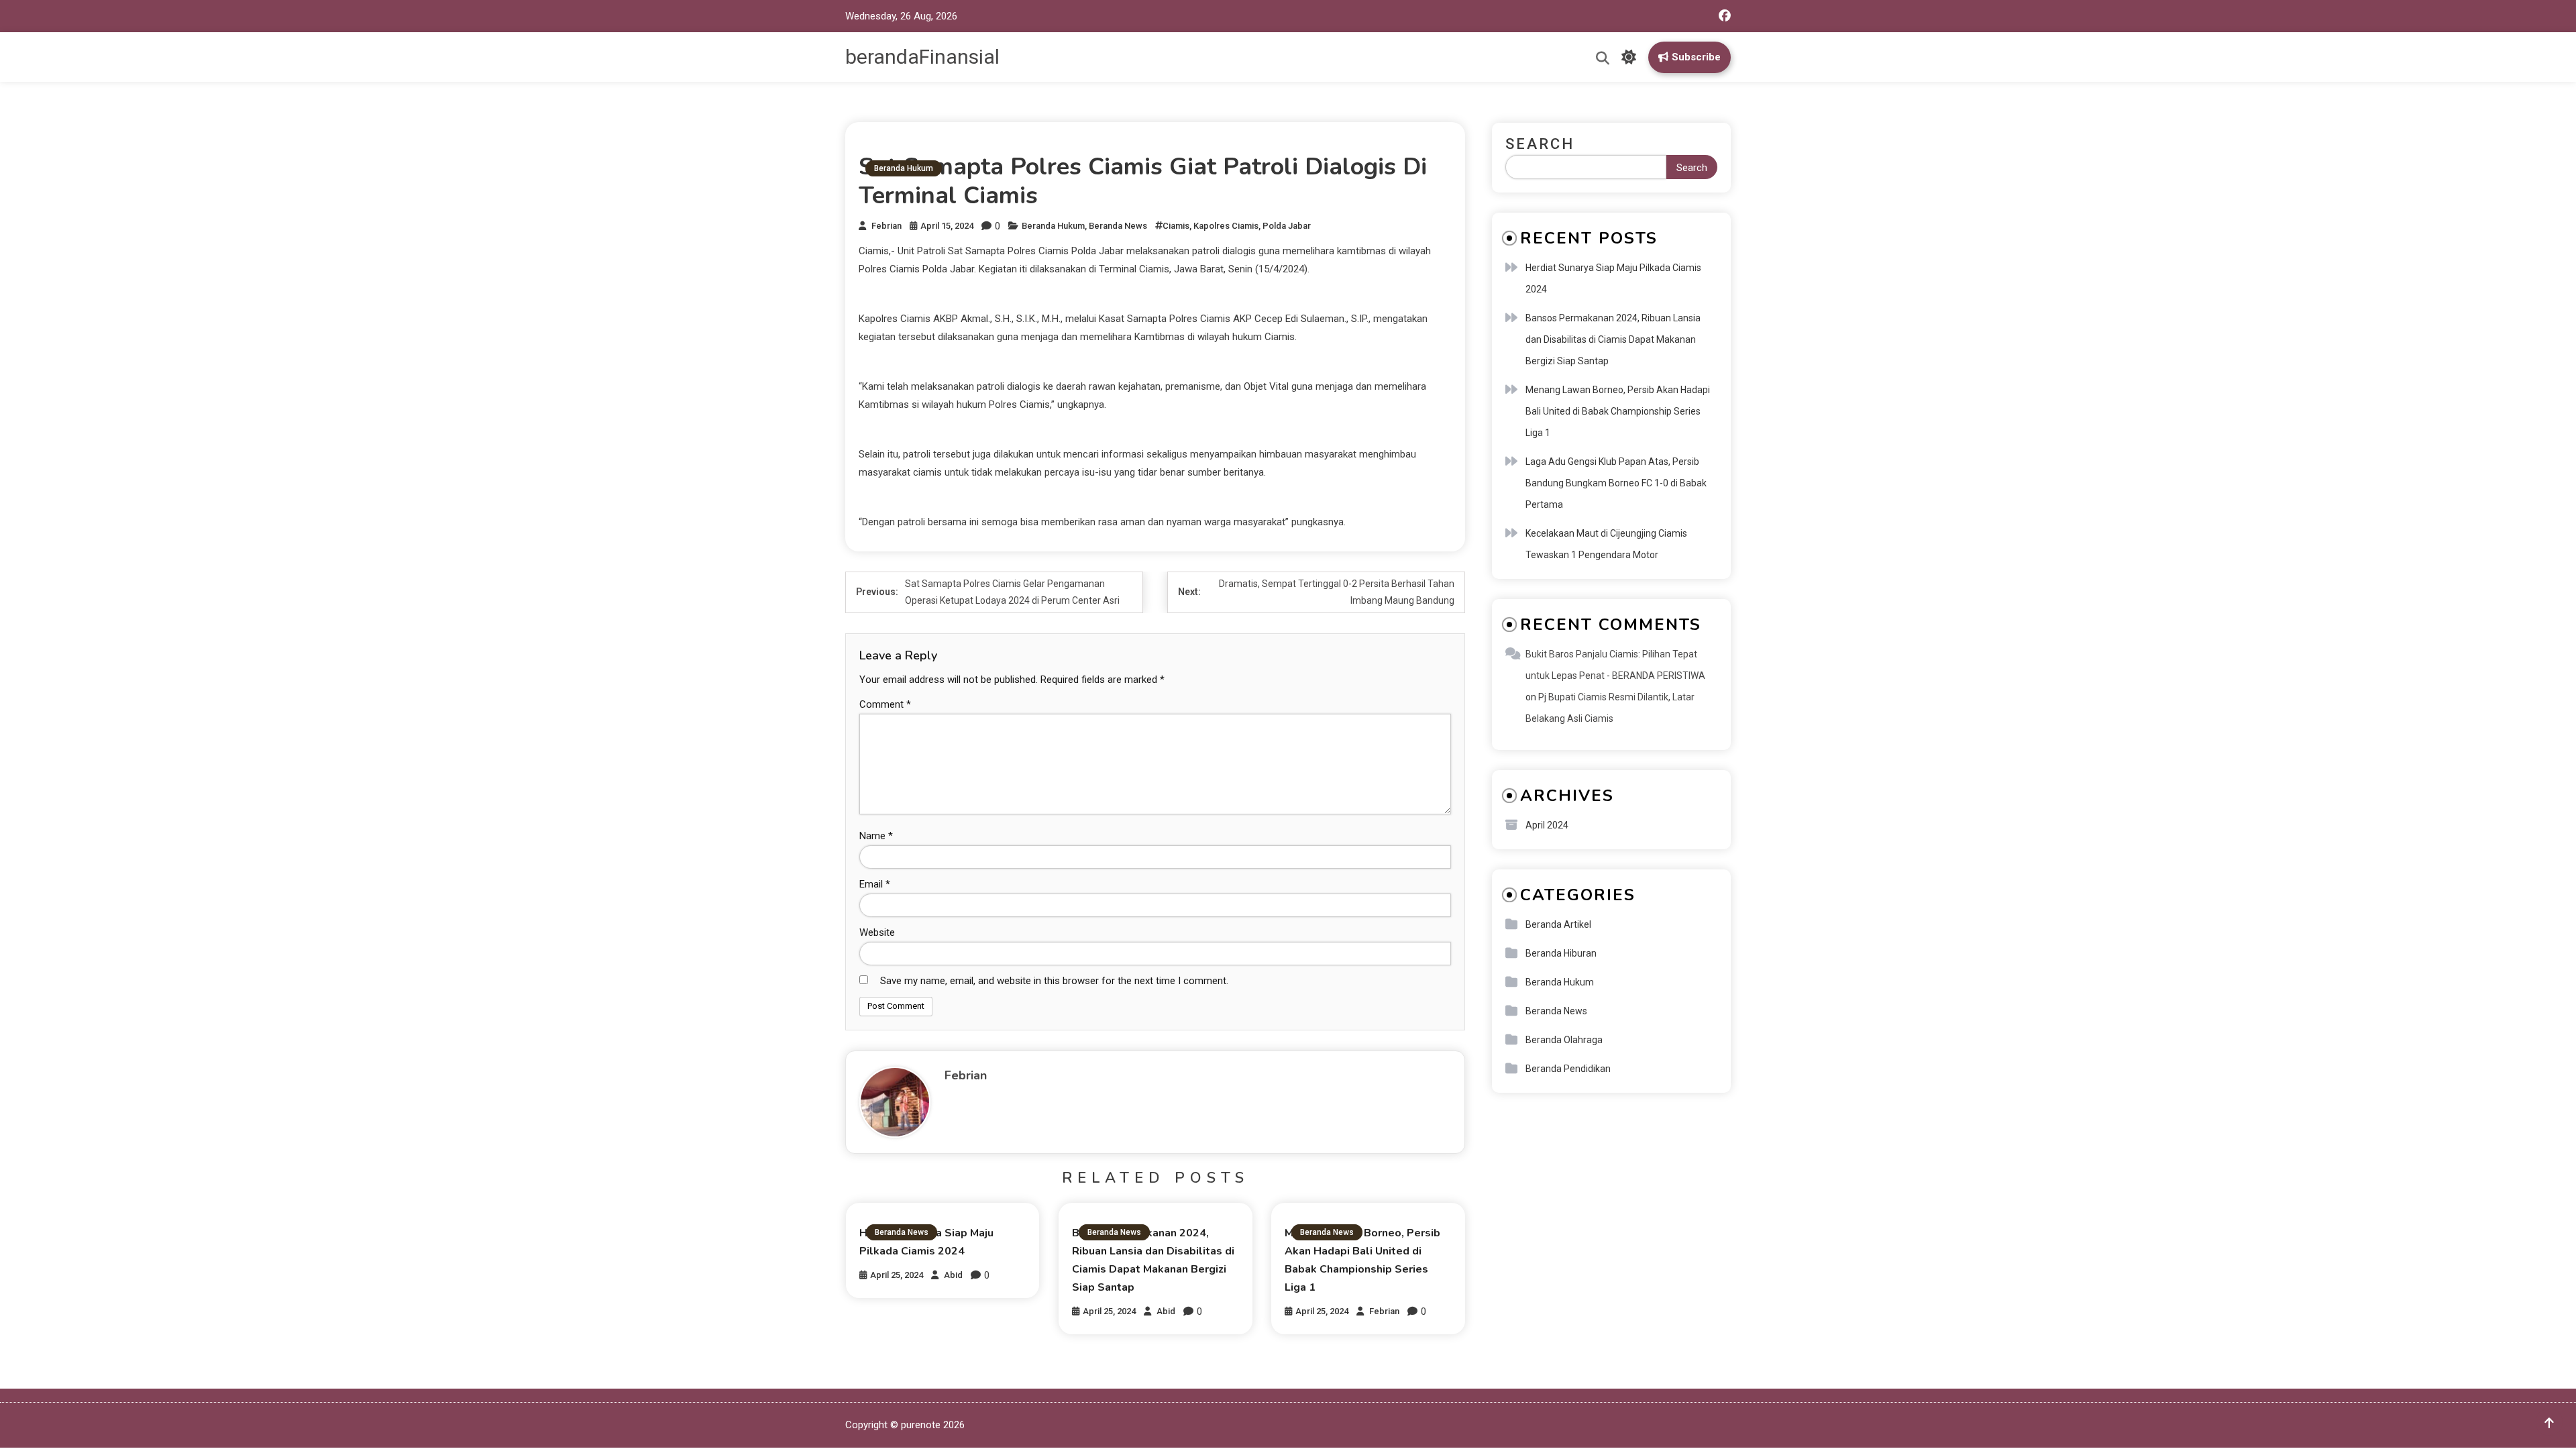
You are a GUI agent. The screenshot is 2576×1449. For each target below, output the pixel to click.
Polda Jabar (1287, 226)
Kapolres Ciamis (1226, 226)
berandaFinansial (922, 57)
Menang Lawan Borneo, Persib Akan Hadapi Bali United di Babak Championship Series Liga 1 (1618, 411)
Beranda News (1118, 226)
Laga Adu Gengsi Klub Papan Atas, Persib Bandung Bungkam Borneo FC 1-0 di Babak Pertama (1616, 483)
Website (877, 932)
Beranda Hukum (904, 168)
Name (876, 836)
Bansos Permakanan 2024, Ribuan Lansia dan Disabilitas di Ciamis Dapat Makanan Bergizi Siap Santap (1613, 339)
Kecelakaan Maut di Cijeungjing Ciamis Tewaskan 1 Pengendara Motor (1606, 544)
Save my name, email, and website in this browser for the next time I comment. (1054, 981)
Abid (953, 1275)
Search (1540, 144)
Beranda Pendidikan (1568, 1069)
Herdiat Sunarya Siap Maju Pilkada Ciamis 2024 (1613, 278)
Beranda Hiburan (1561, 953)
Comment (885, 704)
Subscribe (1696, 57)
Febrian (887, 226)
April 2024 (1547, 825)
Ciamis (1176, 226)
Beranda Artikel (1558, 924)
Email (875, 884)
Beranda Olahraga (1564, 1040)
